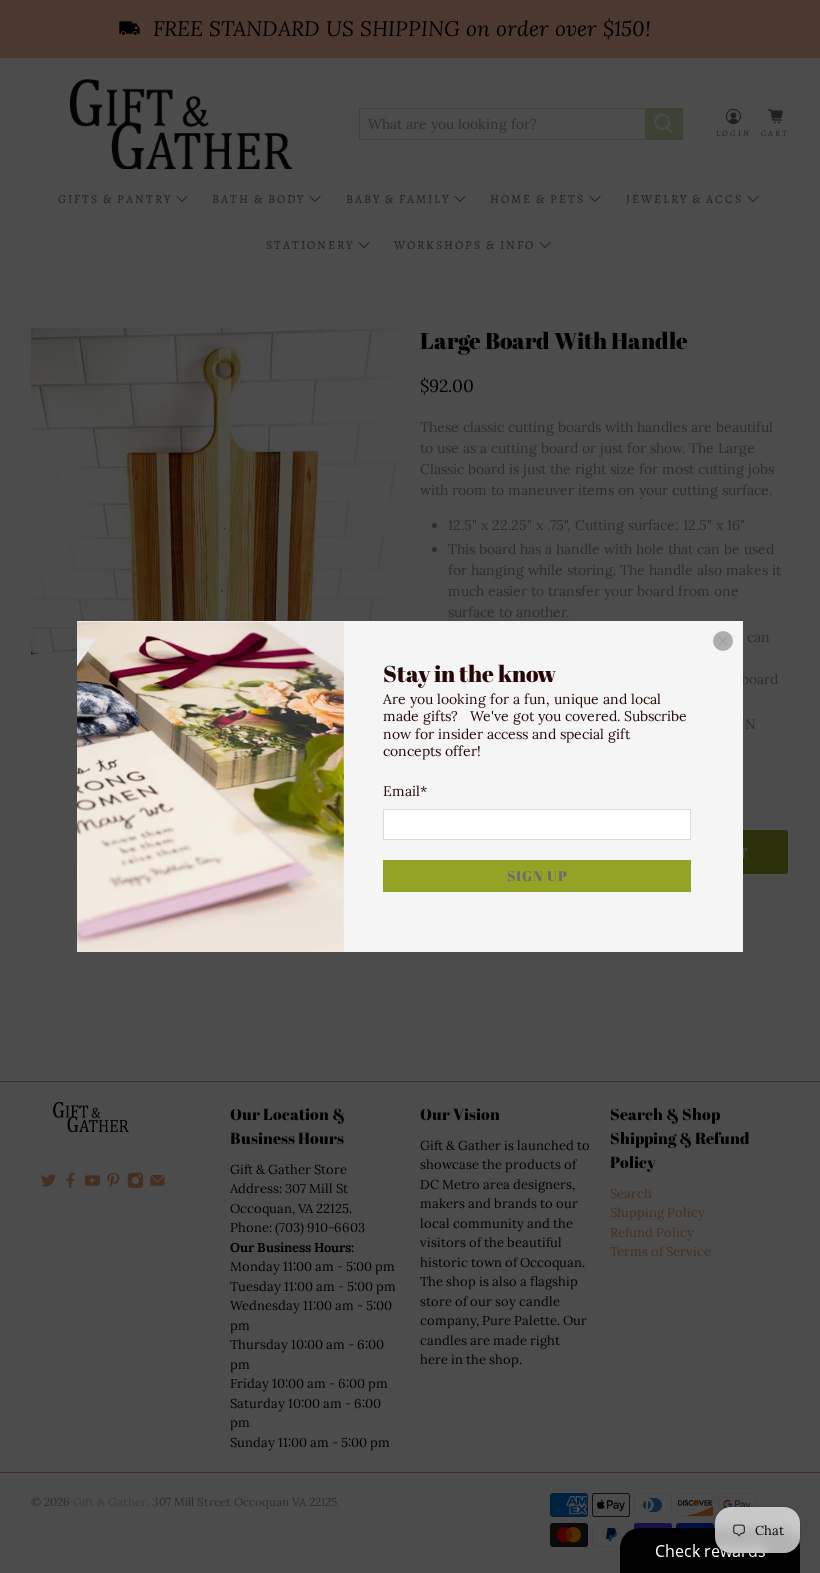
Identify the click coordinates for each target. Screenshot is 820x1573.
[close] (723, 641)
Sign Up (537, 875)
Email (405, 791)
